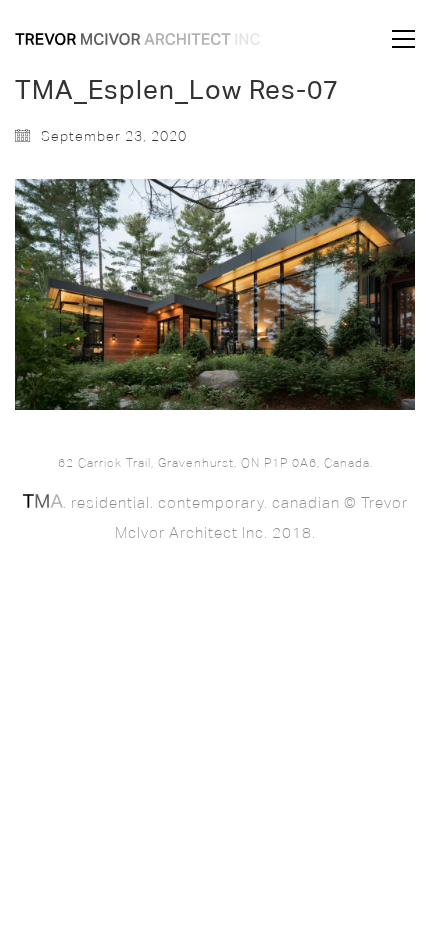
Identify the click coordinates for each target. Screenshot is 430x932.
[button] (403, 39)
